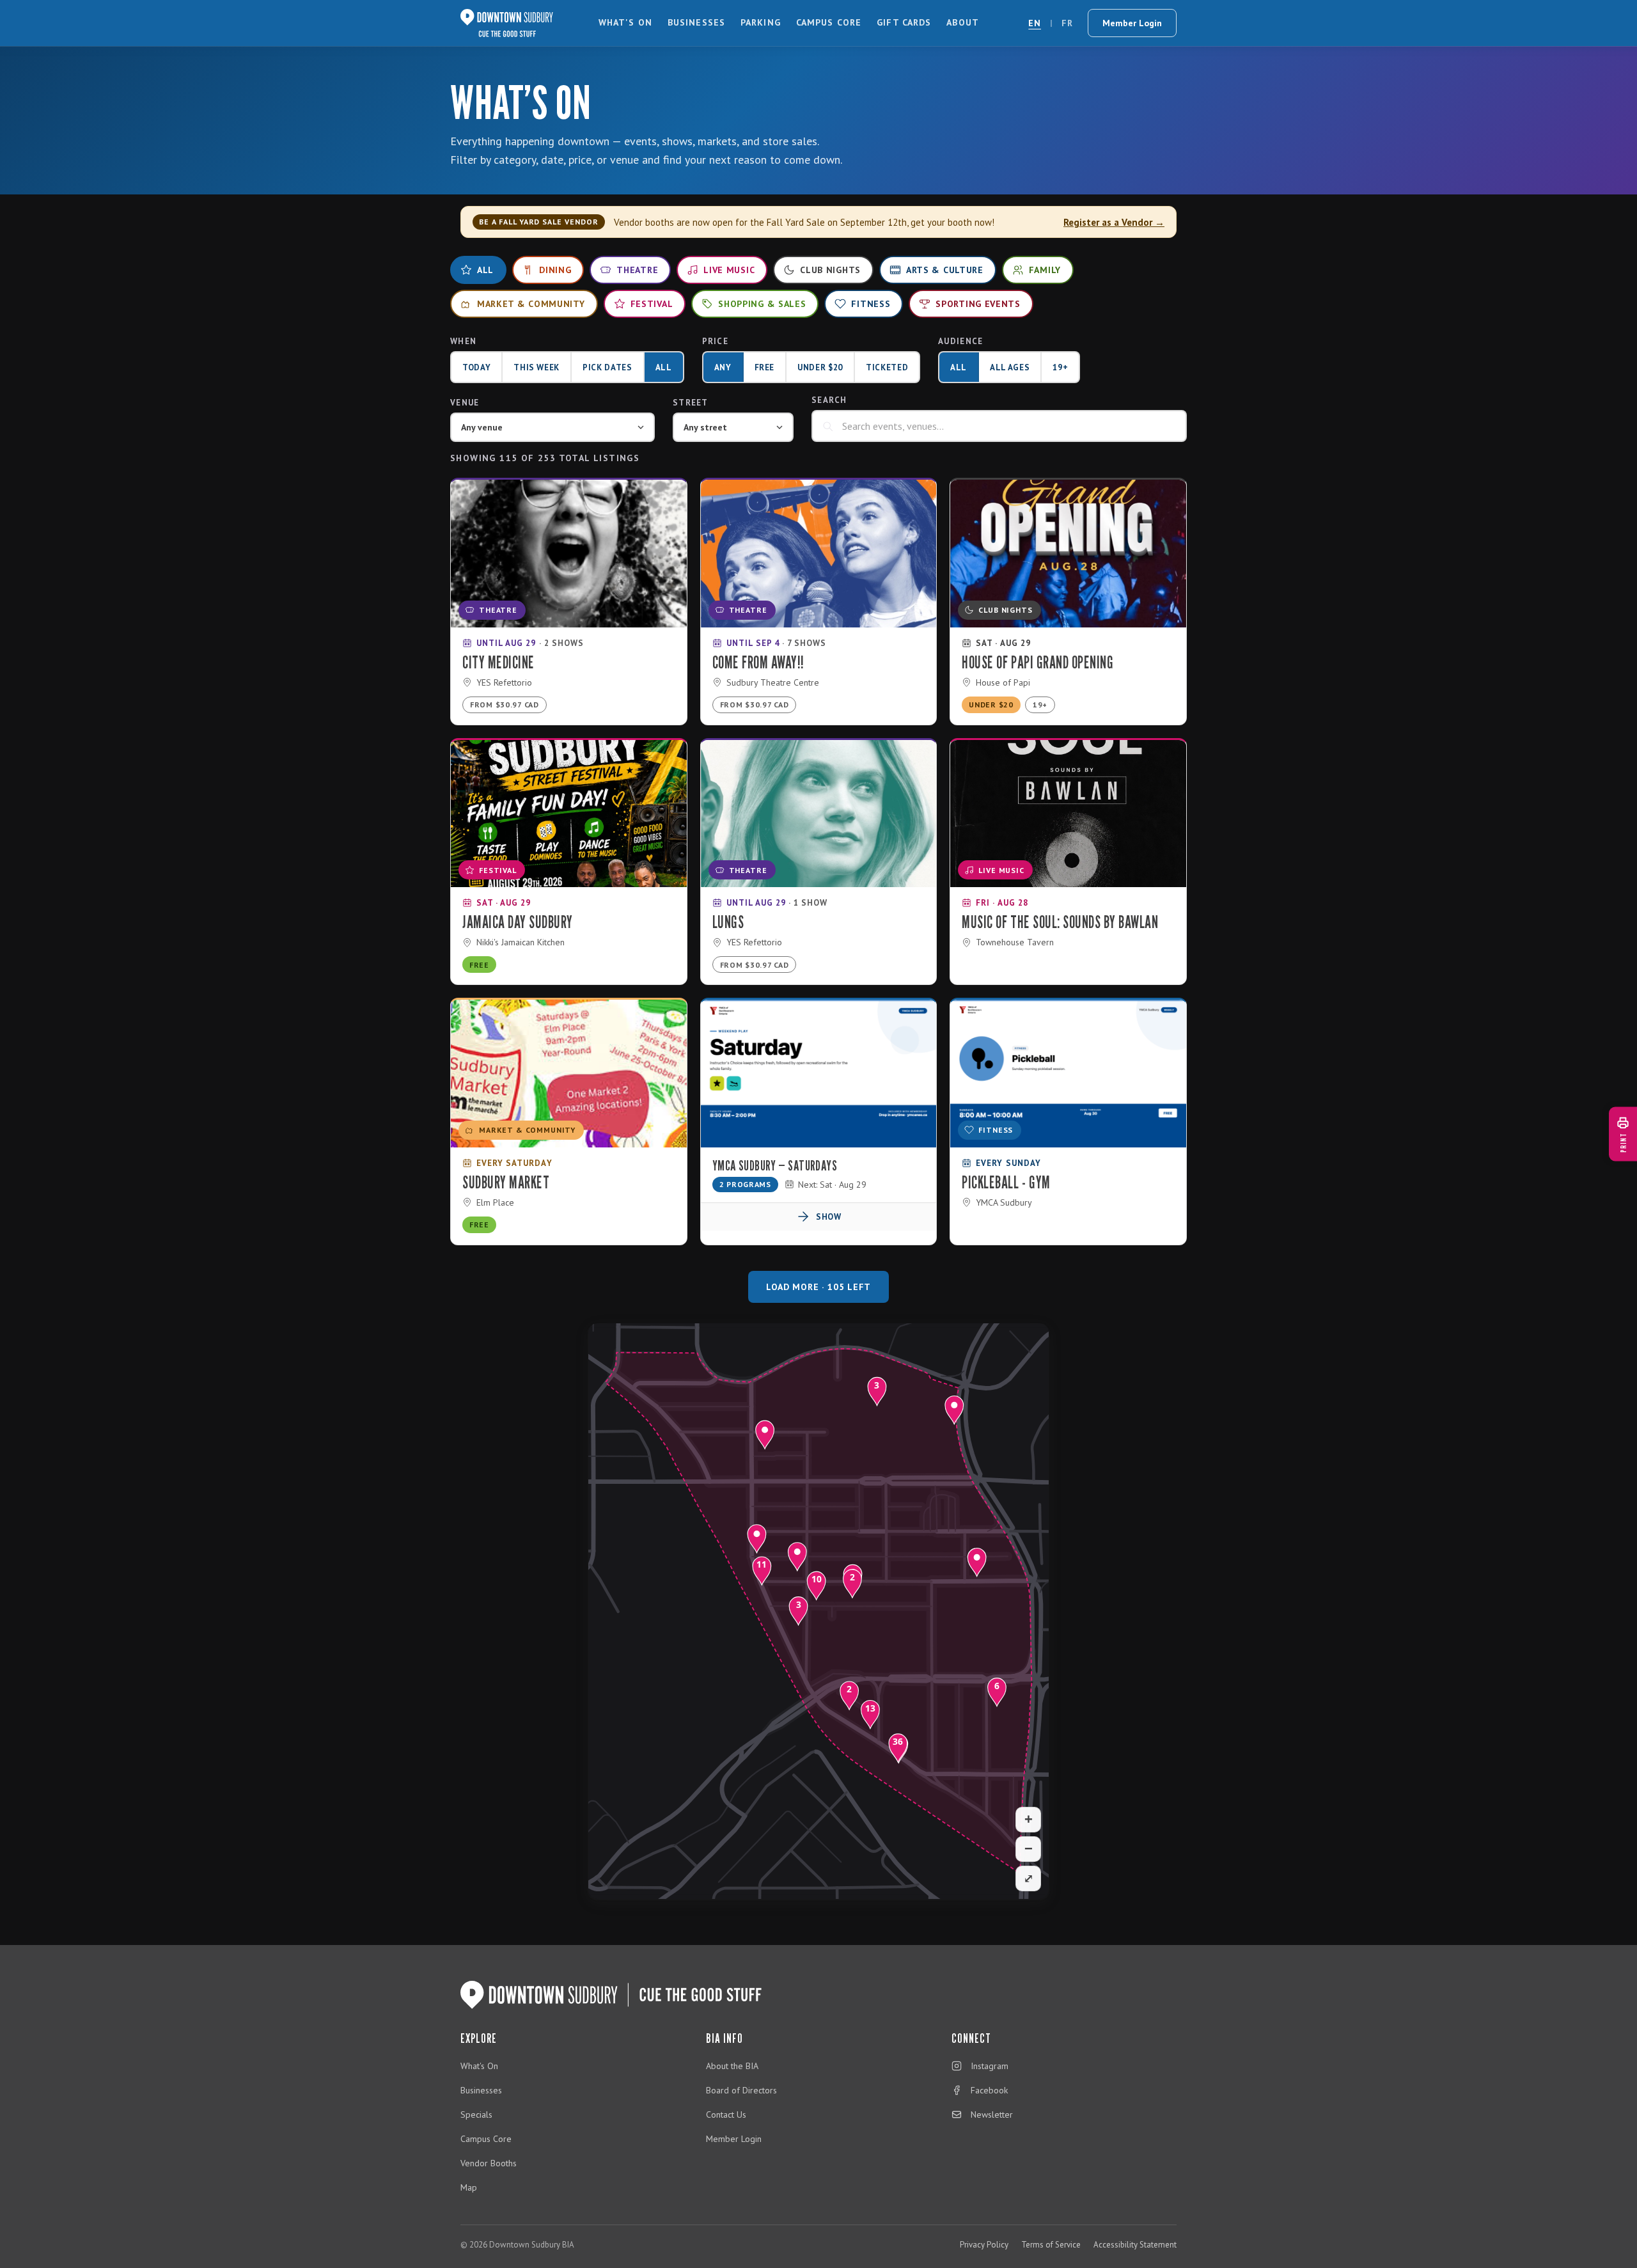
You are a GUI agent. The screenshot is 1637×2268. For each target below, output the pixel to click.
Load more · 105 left (818, 1287)
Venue (465, 403)
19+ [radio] (1060, 367)
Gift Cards (904, 22)
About (963, 22)
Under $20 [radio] (820, 367)
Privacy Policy (984, 2245)
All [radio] (664, 367)
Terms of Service (1051, 2245)
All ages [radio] (1010, 367)
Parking (761, 22)
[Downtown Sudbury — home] (507, 23)
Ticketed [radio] (887, 367)
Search (829, 400)
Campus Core (829, 22)
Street (691, 403)
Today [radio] (476, 367)
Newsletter (992, 2114)
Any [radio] (723, 367)
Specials (476, 2114)
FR (1067, 23)
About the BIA (732, 2066)
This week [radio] (537, 367)
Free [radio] (765, 367)
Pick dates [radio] (607, 367)
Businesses (696, 22)
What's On (625, 22)
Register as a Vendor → (1114, 222)
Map (469, 2187)
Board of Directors (741, 2090)
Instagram (990, 2066)
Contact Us (726, 2114)
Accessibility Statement (1135, 2245)
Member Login (1132, 23)
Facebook (989, 2090)
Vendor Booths (489, 2163)
